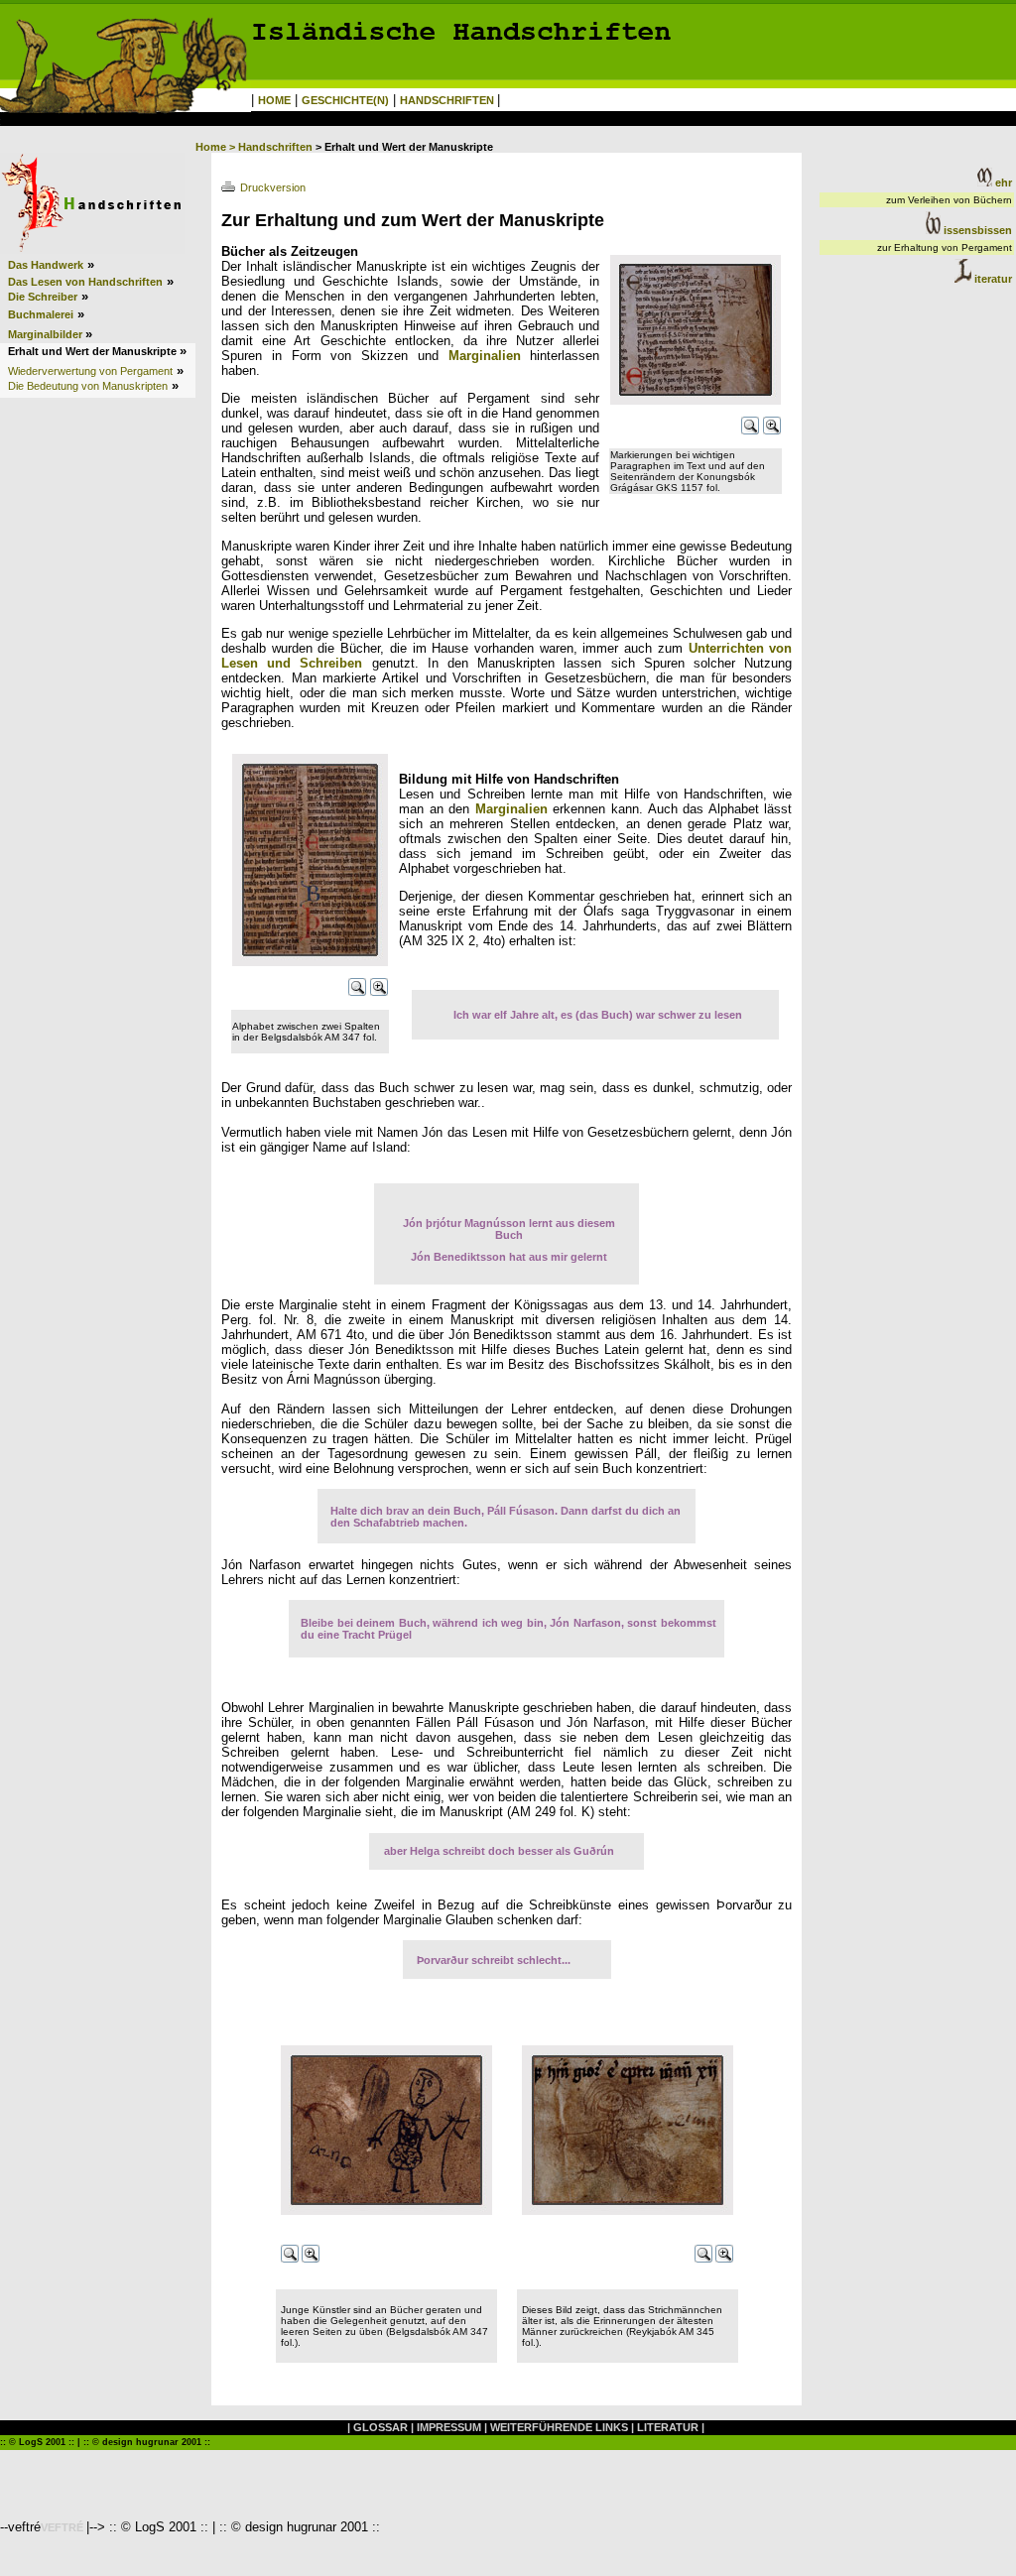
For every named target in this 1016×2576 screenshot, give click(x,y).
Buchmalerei (41, 314)
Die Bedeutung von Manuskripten (88, 386)
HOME (274, 100)
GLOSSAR (381, 2427)
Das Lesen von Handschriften (85, 282)
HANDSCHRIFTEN (448, 100)
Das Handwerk (46, 265)
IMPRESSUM (449, 2427)
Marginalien (485, 356)
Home (211, 147)
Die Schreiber (43, 297)
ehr (1002, 183)
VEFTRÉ (63, 2527)
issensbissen (976, 230)
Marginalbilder (47, 334)
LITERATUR (668, 2427)
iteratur (992, 279)
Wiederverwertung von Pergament (90, 371)
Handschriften (275, 147)
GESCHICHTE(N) (345, 100)
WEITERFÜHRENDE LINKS (559, 2427)
